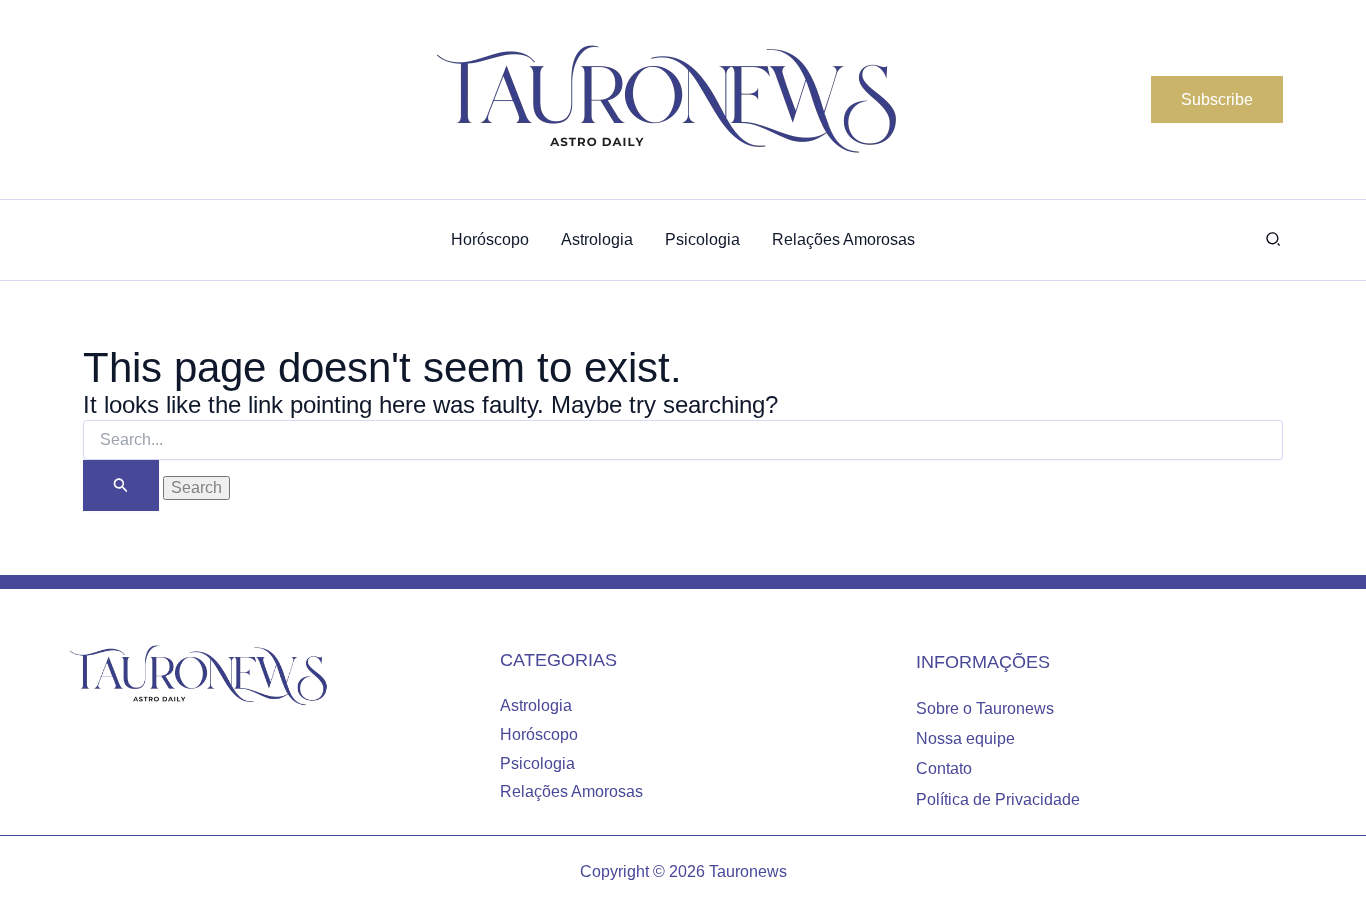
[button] (1217, 100)
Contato (944, 768)
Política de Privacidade (998, 799)
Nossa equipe (965, 738)
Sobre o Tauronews (985, 708)
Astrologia (536, 705)
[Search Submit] (121, 485)
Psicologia (537, 763)
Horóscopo (539, 734)
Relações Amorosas (571, 791)
